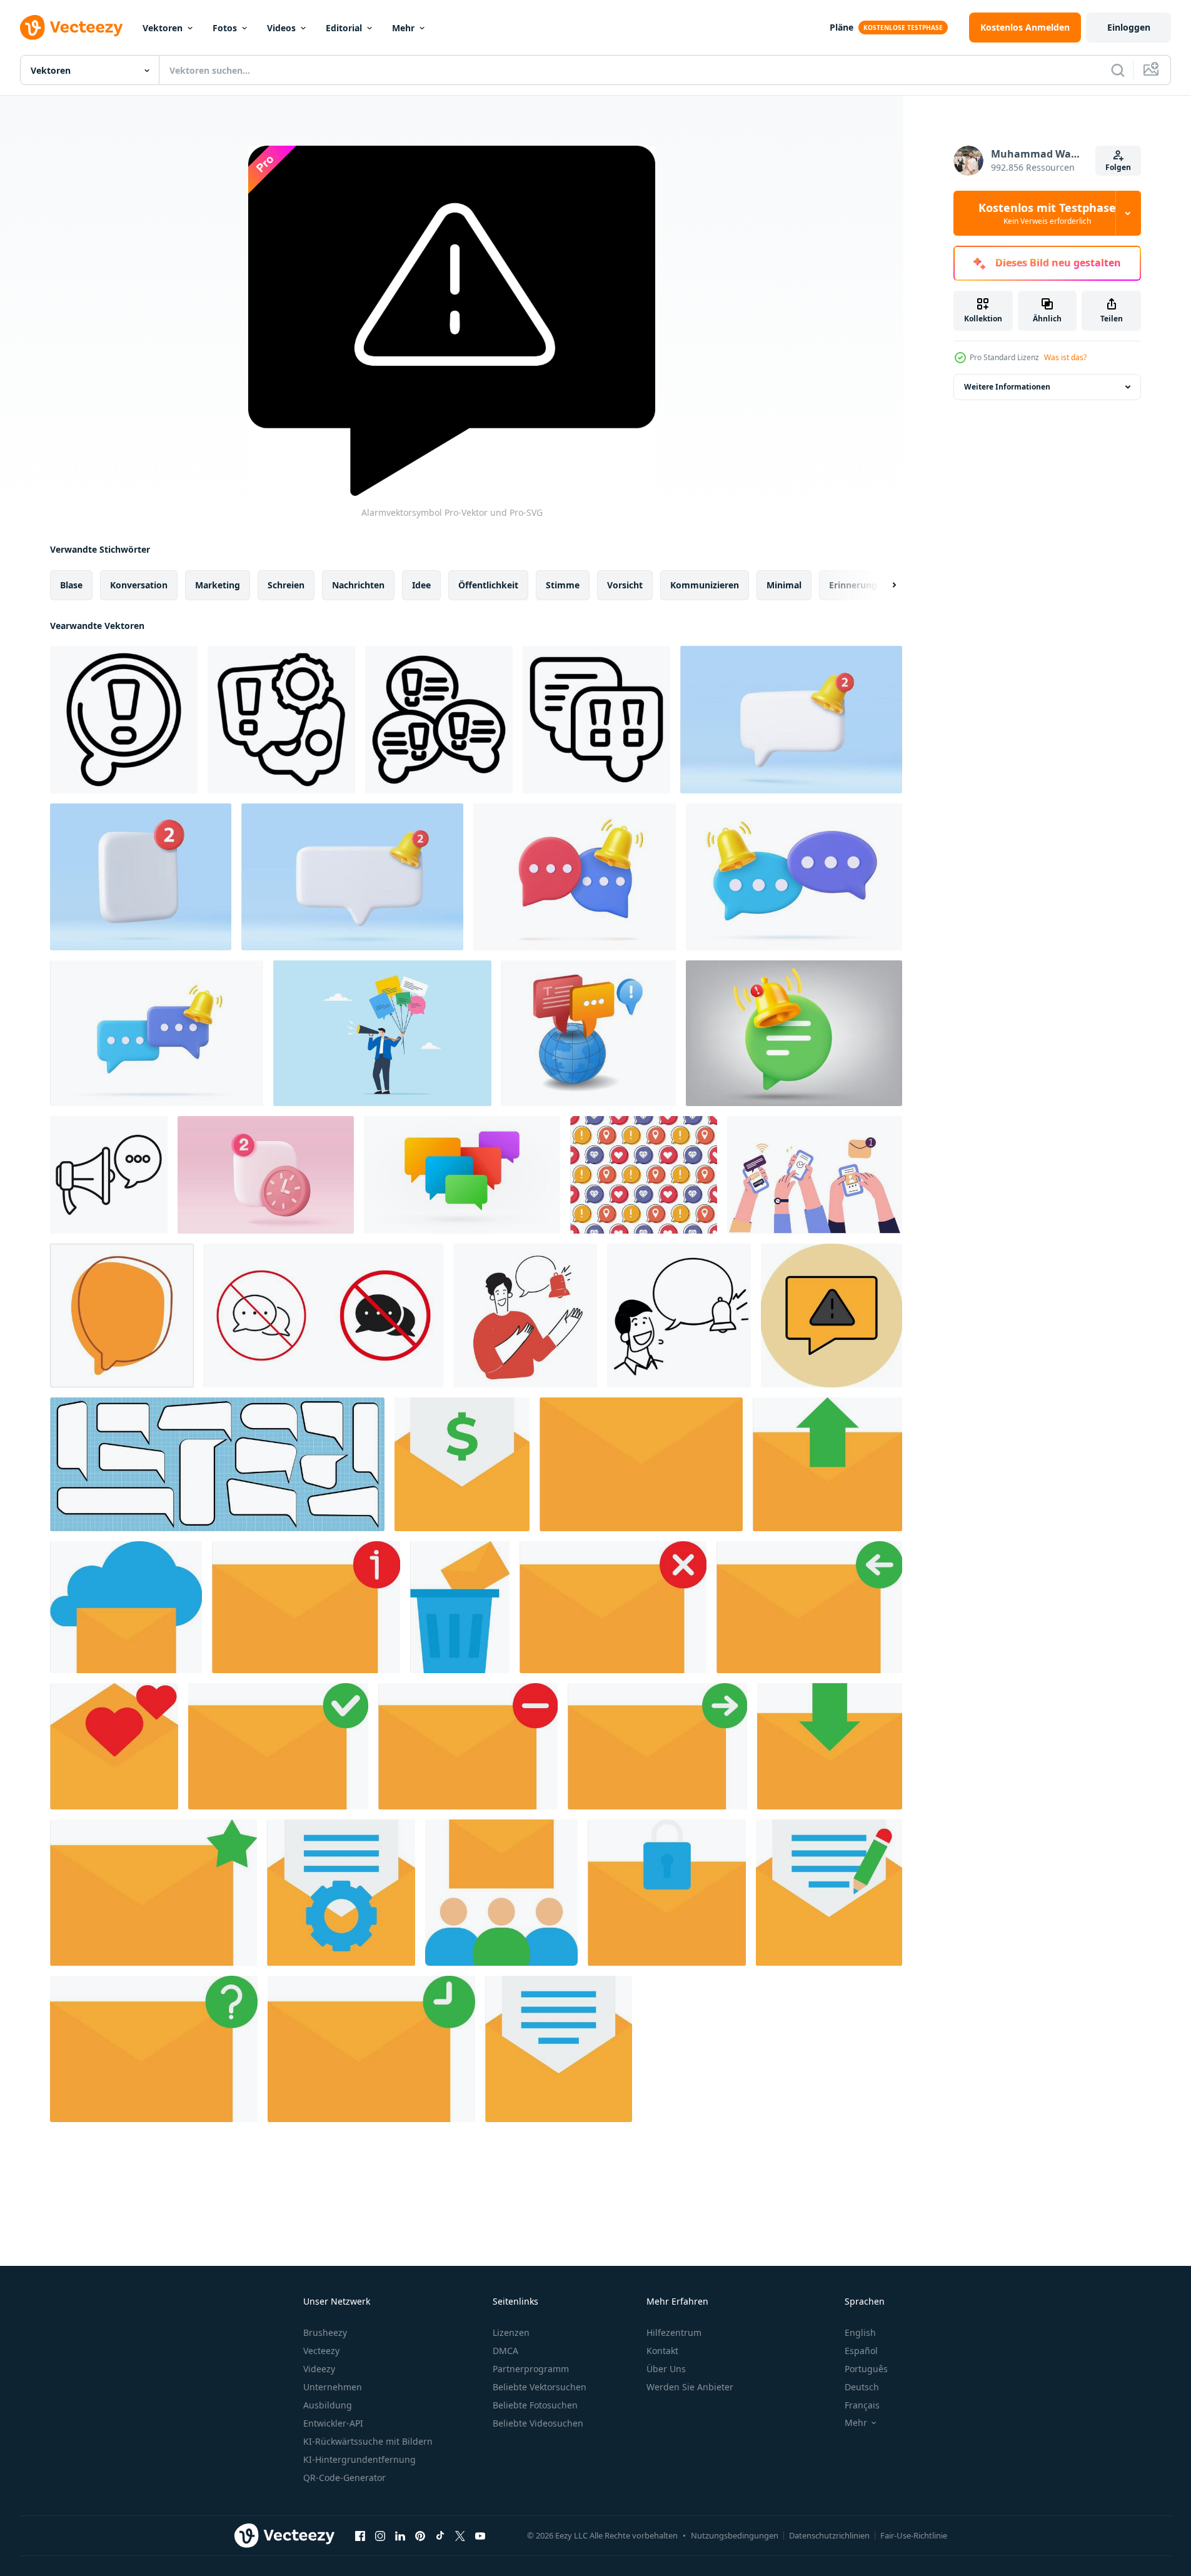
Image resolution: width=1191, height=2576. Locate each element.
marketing (218, 585)
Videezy (319, 2369)
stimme (563, 585)
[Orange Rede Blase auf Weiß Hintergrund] (122, 1316)
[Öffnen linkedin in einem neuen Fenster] (400, 2535)
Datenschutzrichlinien (829, 2535)
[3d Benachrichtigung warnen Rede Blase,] (141, 877)
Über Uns (666, 2369)
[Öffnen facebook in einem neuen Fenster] (360, 2535)
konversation (139, 585)
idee (421, 585)
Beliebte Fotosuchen (535, 2405)
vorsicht (625, 585)
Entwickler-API (333, 2423)
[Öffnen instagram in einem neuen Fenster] (380, 2535)
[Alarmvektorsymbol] (832, 1316)
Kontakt (662, 2351)
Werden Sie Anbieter (690, 2387)
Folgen (1118, 167)
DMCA (505, 2351)
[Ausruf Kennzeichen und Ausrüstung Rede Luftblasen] (281, 720)
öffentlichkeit (488, 585)
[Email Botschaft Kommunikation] (462, 1464)
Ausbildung (328, 2405)
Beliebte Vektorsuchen (540, 2387)
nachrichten (358, 585)
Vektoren (163, 28)
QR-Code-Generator (344, 2478)
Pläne (842, 27)
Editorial (344, 28)
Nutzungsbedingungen (735, 2535)
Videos (281, 28)
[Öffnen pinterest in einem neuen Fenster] (420, 2535)
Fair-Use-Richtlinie (914, 2535)
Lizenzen (511, 2332)
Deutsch (862, 2387)
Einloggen (1129, 27)
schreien (286, 585)
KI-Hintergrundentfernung (359, 2459)
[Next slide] (883, 585)
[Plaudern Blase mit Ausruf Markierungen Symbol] (596, 720)
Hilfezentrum (674, 2332)
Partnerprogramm (531, 2369)
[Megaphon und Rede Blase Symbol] (109, 1175)
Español (861, 2351)
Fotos (225, 28)
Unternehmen (333, 2387)
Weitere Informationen (1007, 387)
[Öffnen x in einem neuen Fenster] (460, 2535)
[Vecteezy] (71, 28)
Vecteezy (321, 2351)
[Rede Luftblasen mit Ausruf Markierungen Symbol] (439, 720)
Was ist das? (1065, 357)
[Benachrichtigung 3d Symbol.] (791, 720)
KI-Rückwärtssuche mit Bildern (368, 2441)
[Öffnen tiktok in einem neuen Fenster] (440, 2535)
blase (71, 585)
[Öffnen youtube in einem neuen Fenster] (480, 2535)
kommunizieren (705, 585)
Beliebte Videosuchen (538, 2423)
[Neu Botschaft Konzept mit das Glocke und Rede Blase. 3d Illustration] (794, 1033)
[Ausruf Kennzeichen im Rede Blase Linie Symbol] (124, 720)
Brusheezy (325, 2332)
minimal (784, 585)
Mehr (403, 28)
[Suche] (1118, 70)
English (860, 2332)
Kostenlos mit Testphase (1047, 213)
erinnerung (853, 585)
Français (862, 2405)
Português (866, 2369)
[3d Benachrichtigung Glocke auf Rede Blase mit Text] (575, 877)
